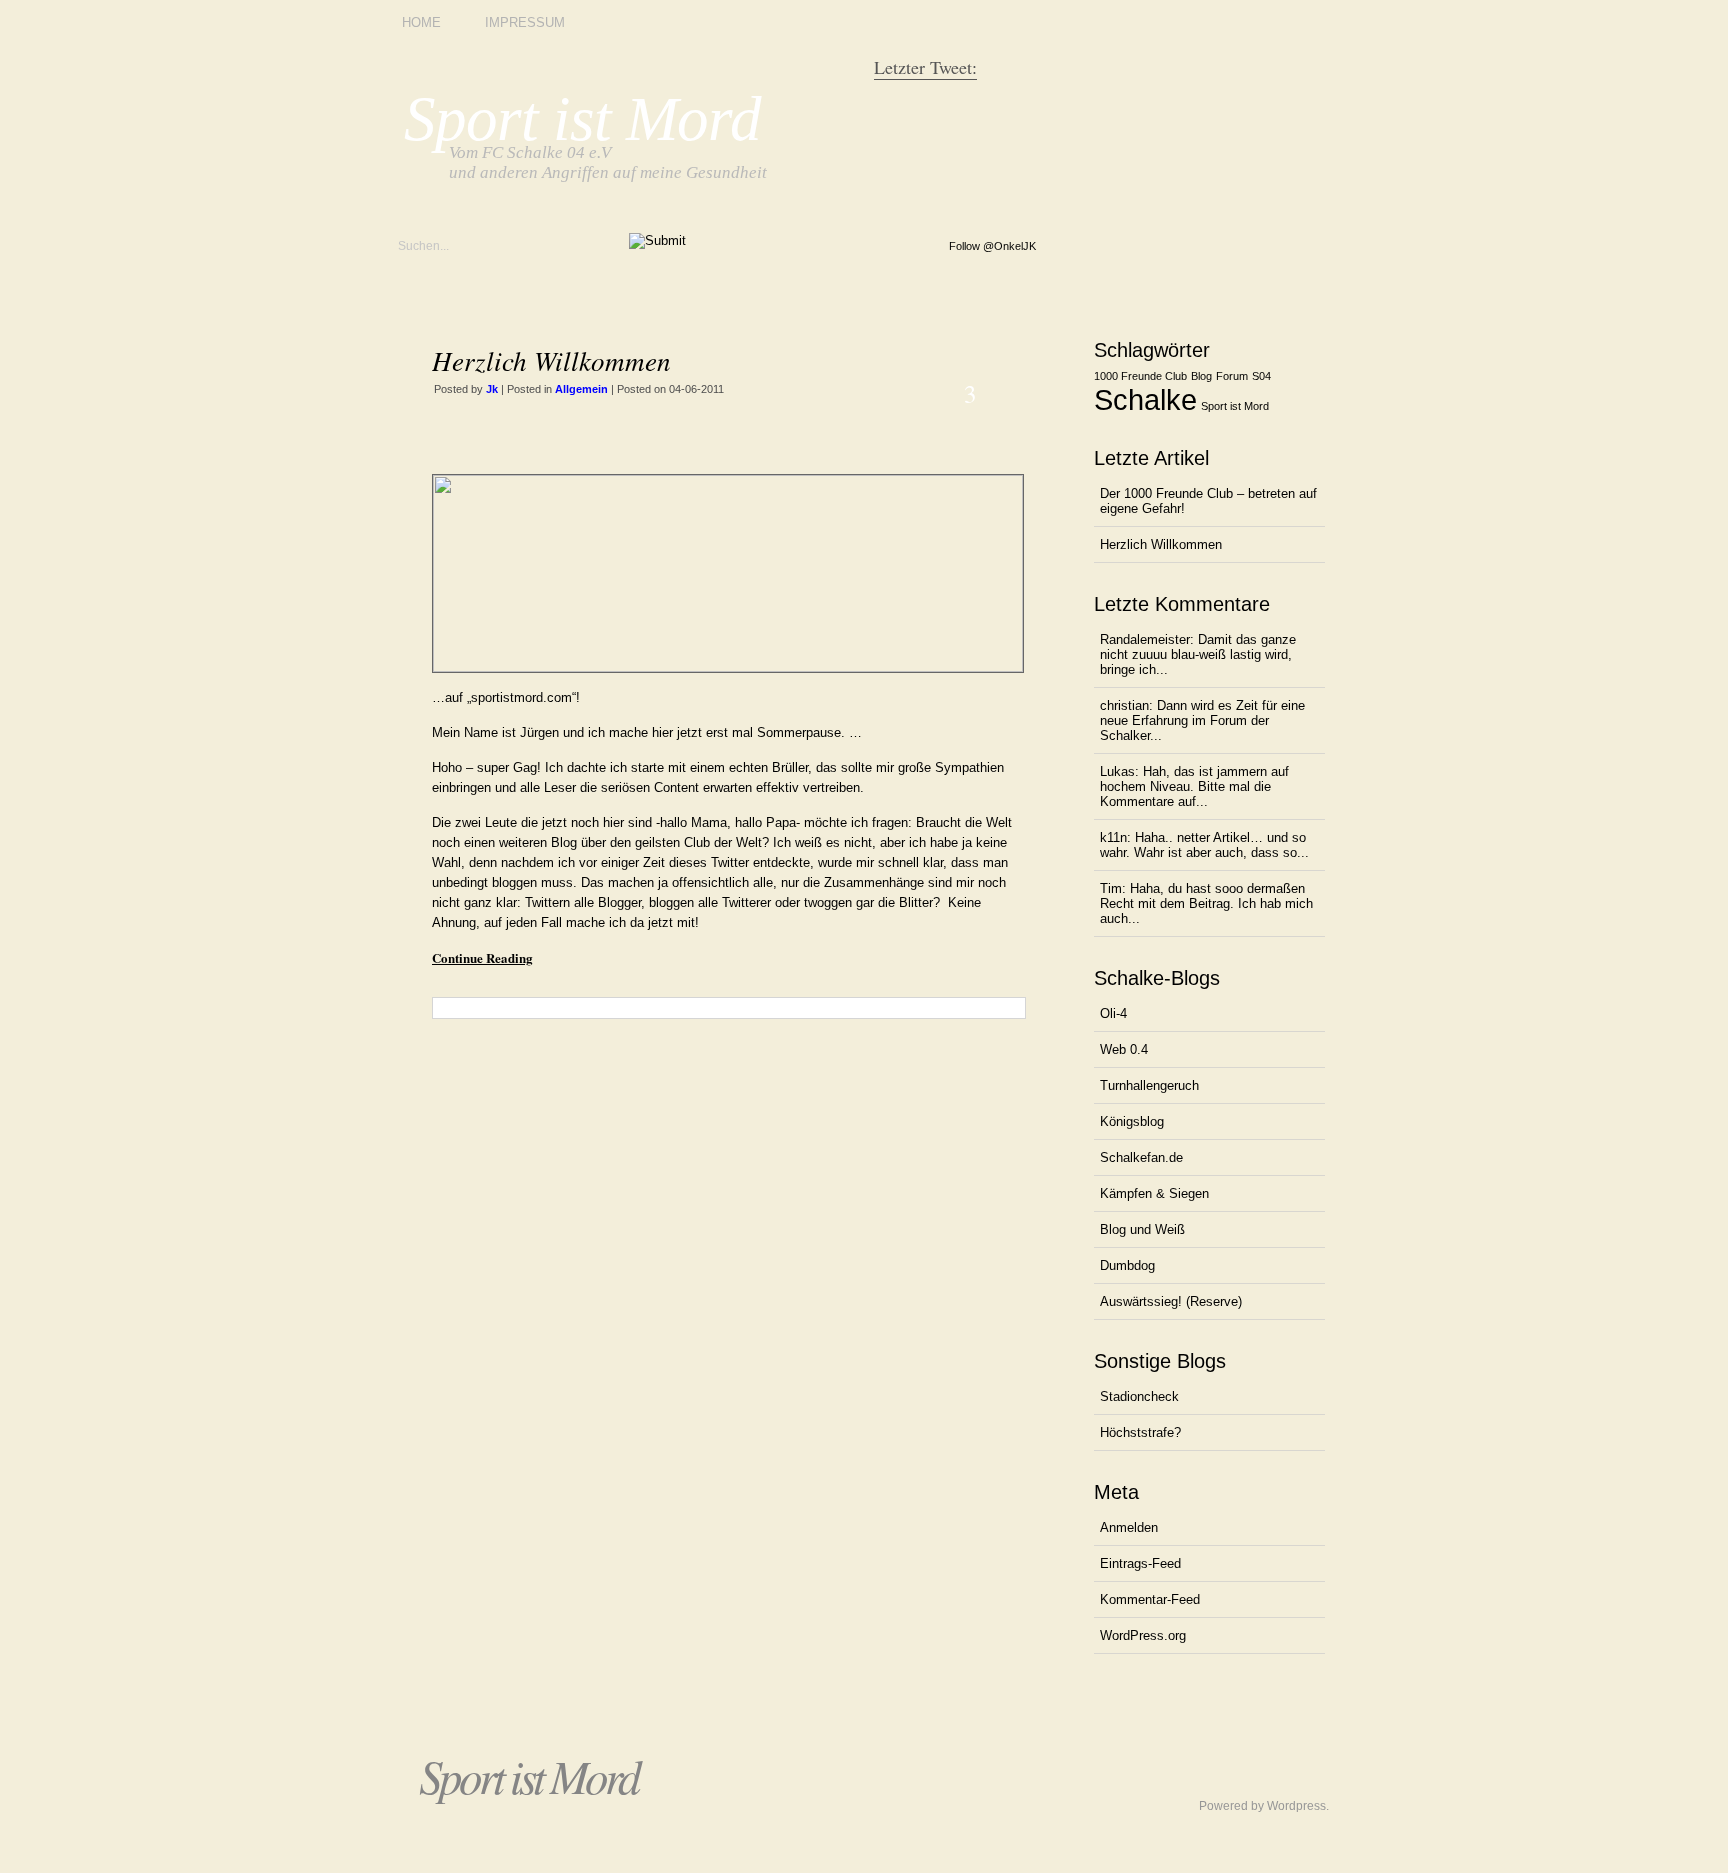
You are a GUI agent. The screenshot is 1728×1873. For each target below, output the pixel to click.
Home (421, 22)
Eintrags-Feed (1140, 1563)
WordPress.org (1143, 1635)
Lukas (1117, 771)
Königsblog (1132, 1121)
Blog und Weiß (1142, 1229)
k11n (1113, 837)
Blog (1201, 376)
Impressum (525, 22)
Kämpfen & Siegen (1154, 1193)
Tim (1111, 888)
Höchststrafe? (1140, 1432)
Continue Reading (482, 957)
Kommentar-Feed (1150, 1599)
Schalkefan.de (1141, 1157)
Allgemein (581, 389)
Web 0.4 (1124, 1049)
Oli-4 (1113, 1013)
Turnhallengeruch (1149, 1085)
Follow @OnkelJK (992, 246)
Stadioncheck (1139, 1396)
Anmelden (1129, 1527)
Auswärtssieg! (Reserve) (1171, 1301)
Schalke (1145, 399)
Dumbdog (1127, 1265)
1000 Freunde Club (1140, 376)
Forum (1232, 376)
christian (1124, 705)
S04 (1261, 376)
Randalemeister (1145, 639)
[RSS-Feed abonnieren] (904, 252)
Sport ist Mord (582, 119)
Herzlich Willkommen (551, 360)
